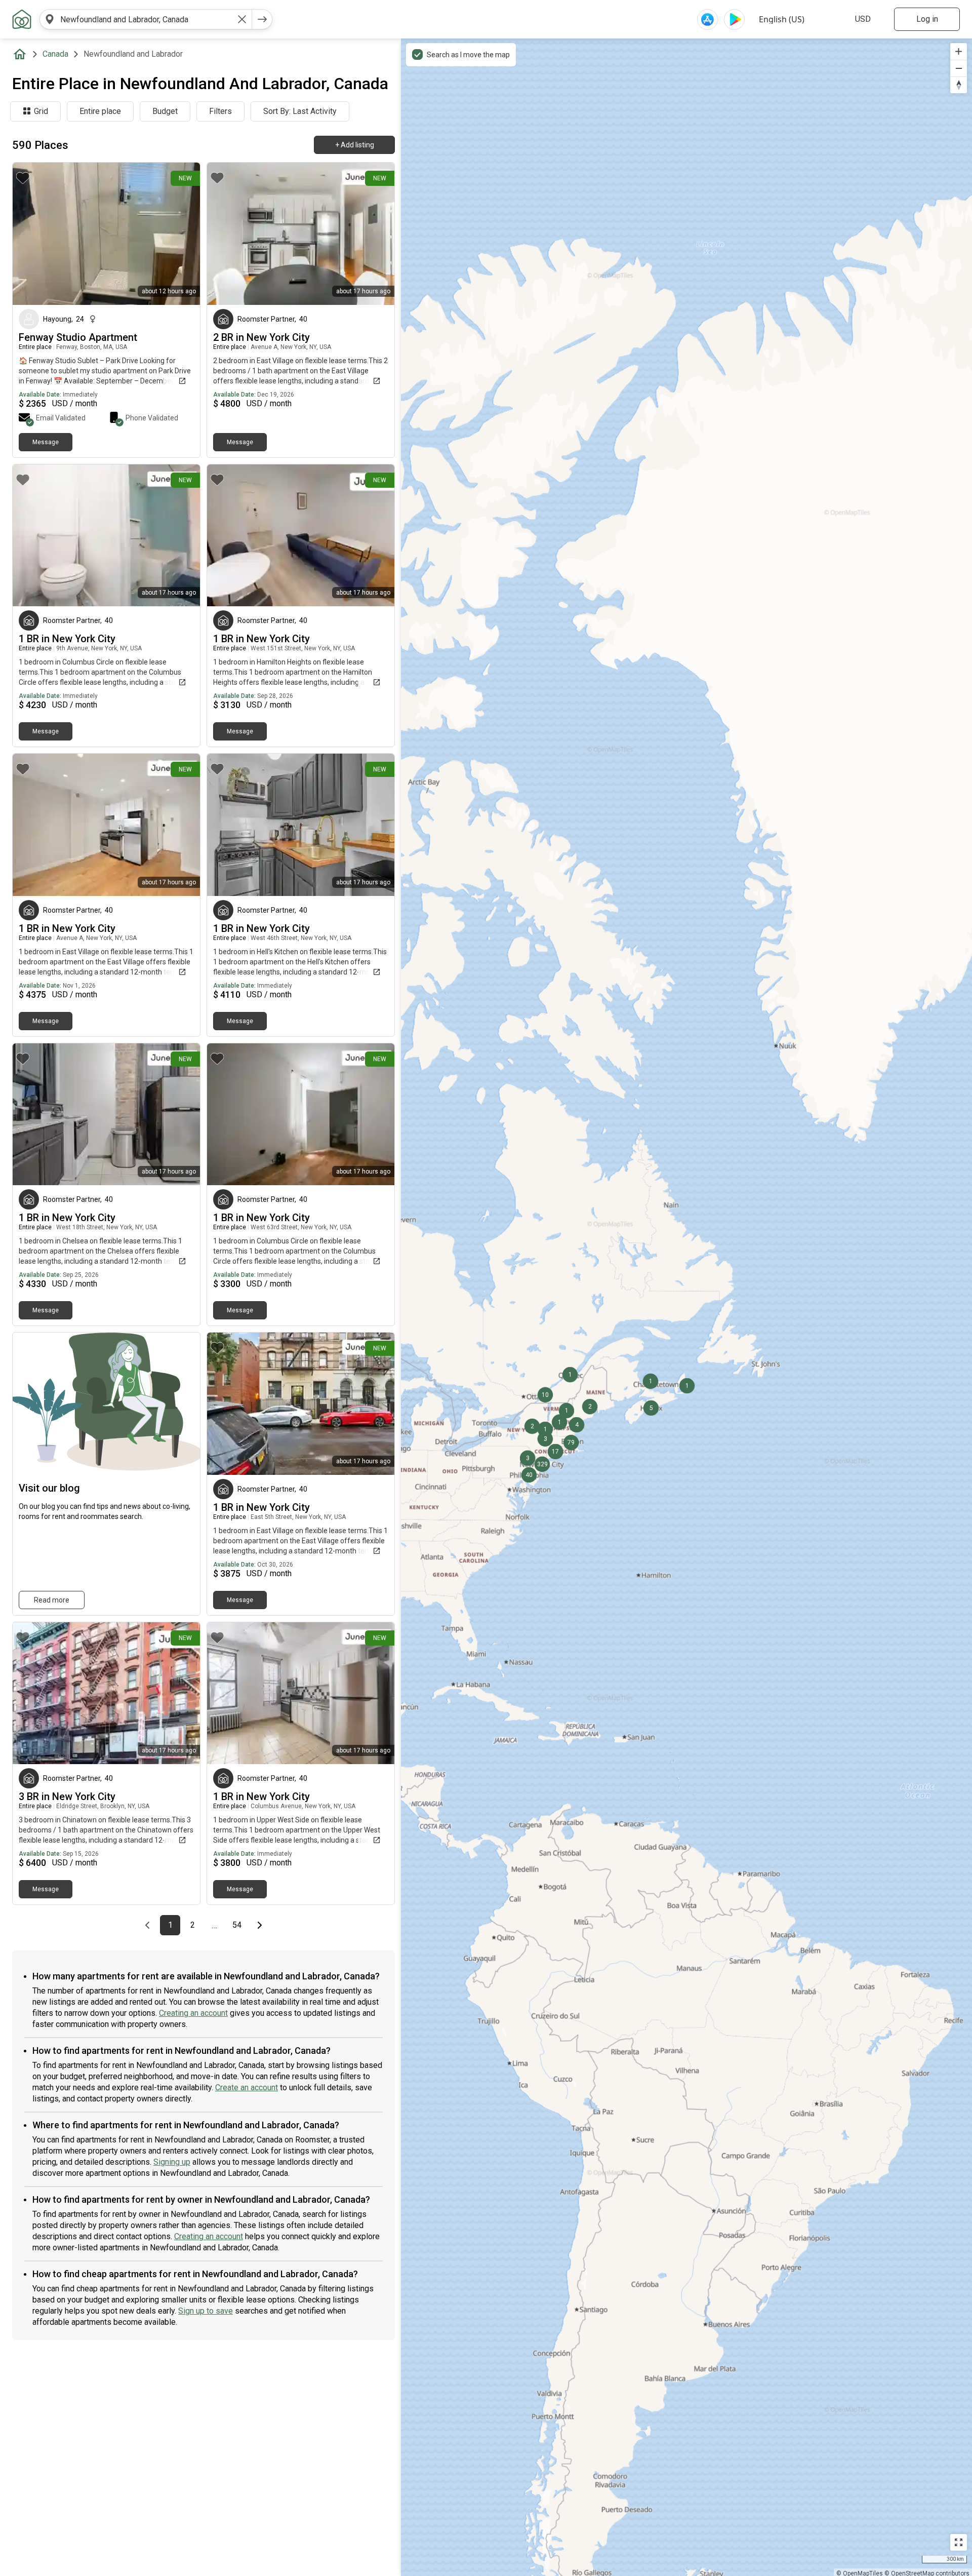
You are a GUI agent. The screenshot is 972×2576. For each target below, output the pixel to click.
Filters (220, 111)
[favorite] (23, 178)
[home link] (22, 19)
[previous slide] (31, 234)
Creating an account (193, 2013)
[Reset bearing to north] (959, 85)
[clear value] (242, 19)
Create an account (247, 2087)
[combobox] (146, 19)
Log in (927, 19)
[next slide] (181, 234)
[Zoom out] (959, 68)
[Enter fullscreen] (959, 2542)
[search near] (50, 19)
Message (46, 442)
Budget (165, 111)
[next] (262, 19)
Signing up (172, 2162)
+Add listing (355, 145)
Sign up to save (206, 2311)
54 (240, 1925)
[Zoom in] (959, 51)
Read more (52, 1600)
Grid (41, 111)
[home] (22, 54)
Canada (55, 54)
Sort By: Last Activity (300, 111)
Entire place (100, 111)
